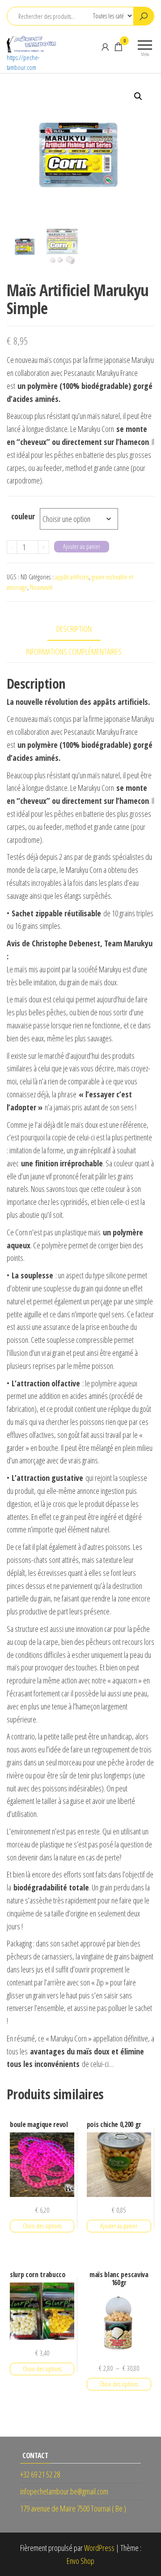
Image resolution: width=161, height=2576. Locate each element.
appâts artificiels (72, 577)
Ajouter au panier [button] (119, 2226)
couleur (23, 516)
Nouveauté (41, 587)
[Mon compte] (105, 47)
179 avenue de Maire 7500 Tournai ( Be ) (73, 2508)
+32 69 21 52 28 (40, 2474)
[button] (138, 96)
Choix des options (42, 2226)
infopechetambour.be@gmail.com (64, 2491)
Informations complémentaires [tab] (74, 652)
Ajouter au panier (82, 546)
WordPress (99, 2548)
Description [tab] (74, 629)
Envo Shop (80, 2561)
